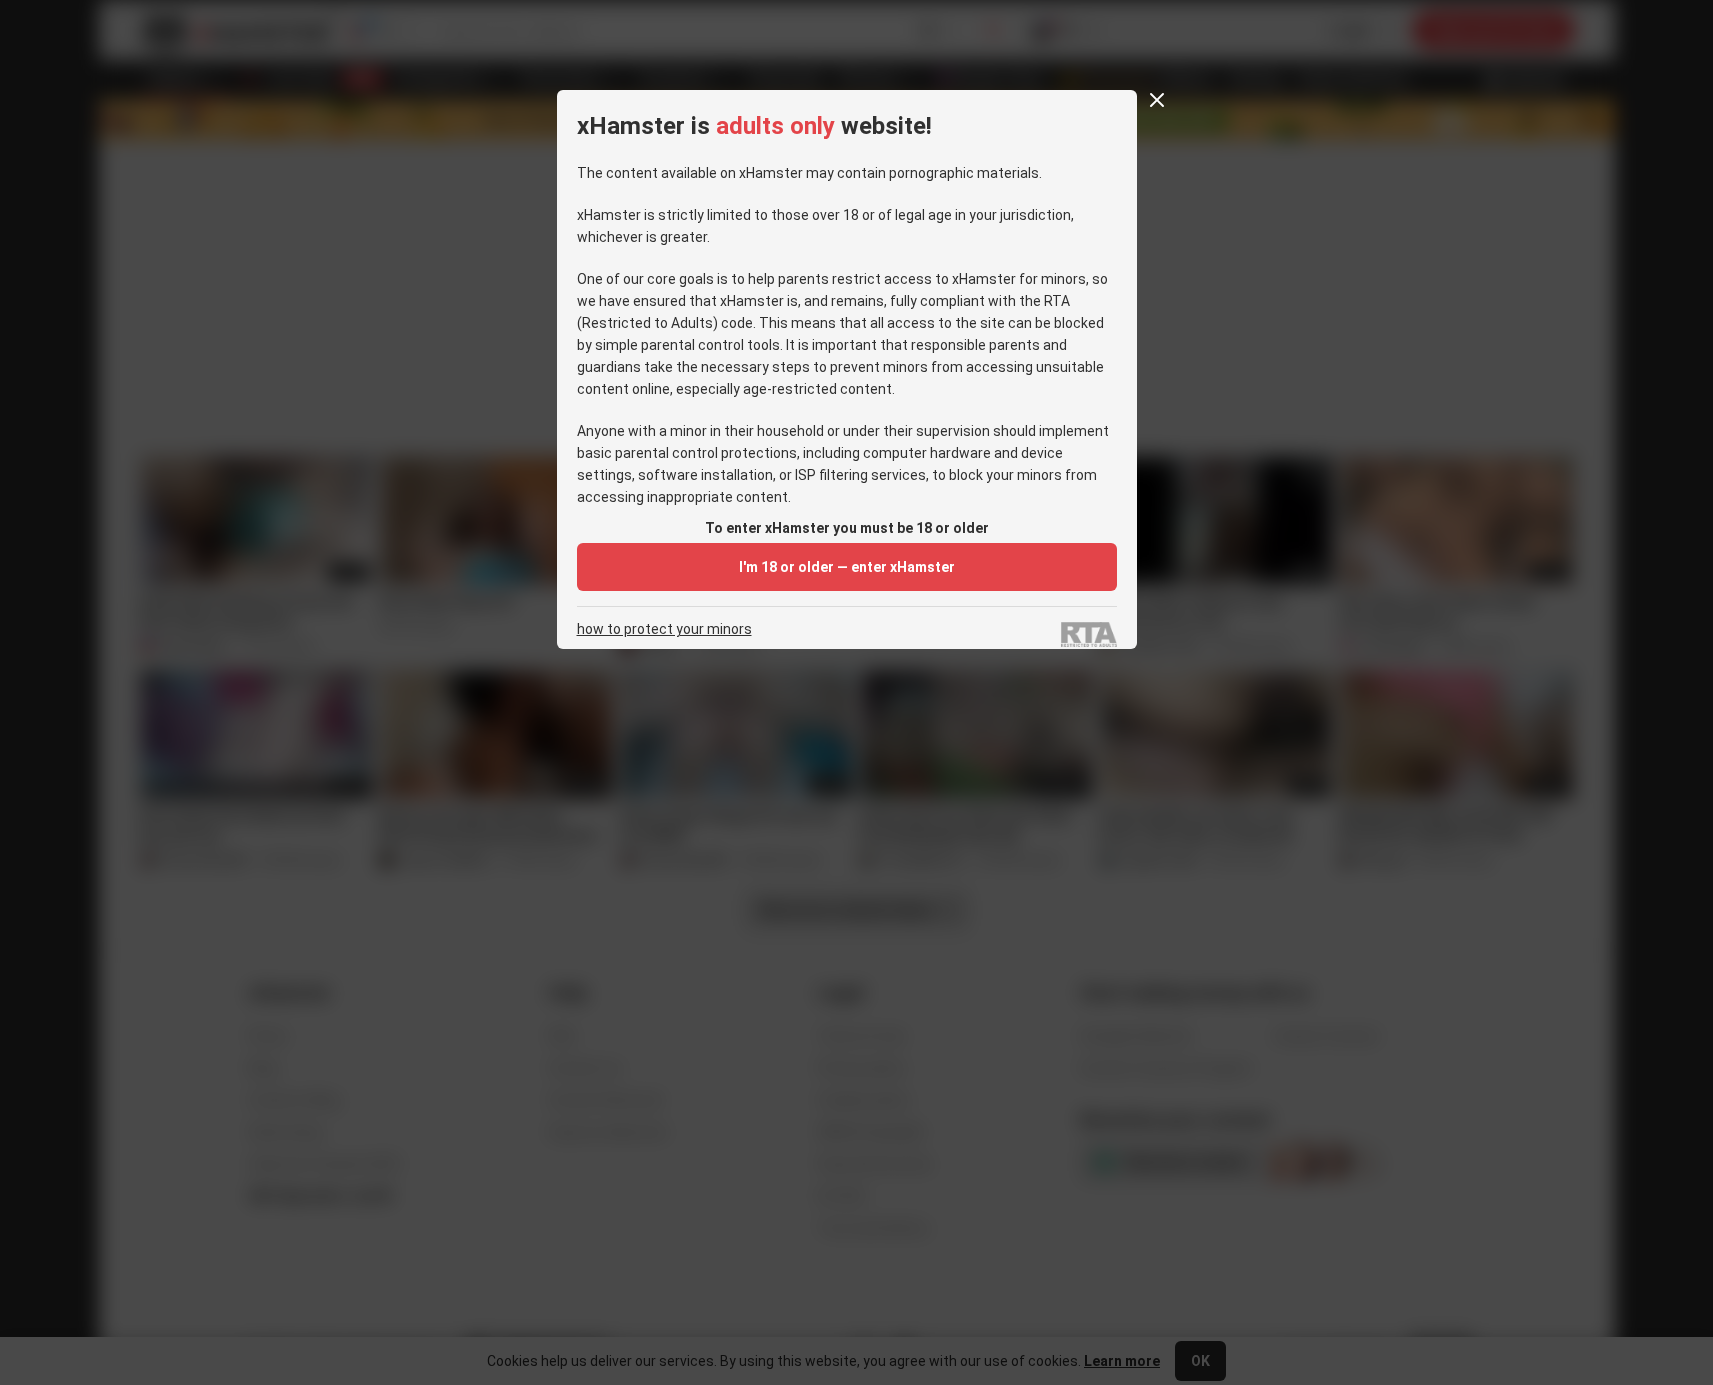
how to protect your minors (664, 629)
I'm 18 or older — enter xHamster (847, 567)
